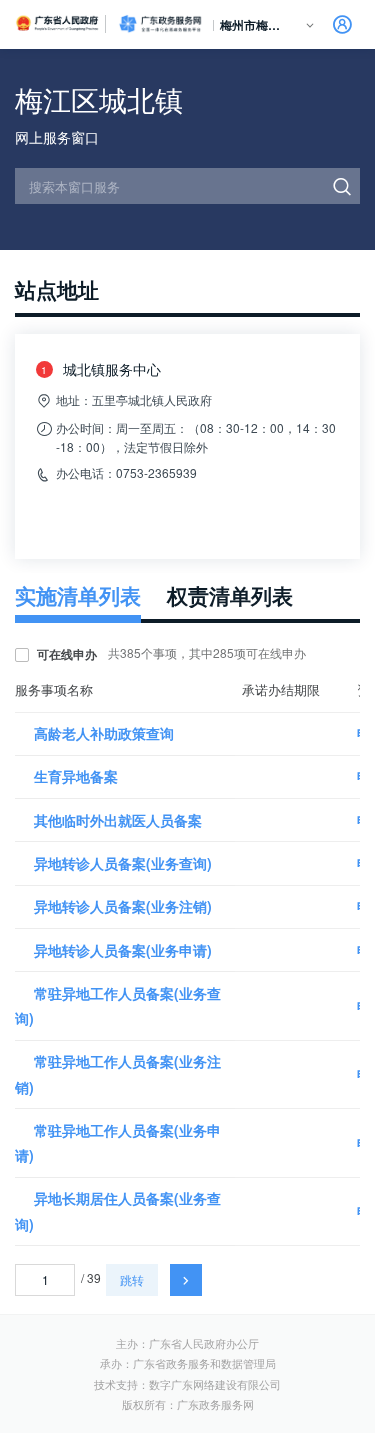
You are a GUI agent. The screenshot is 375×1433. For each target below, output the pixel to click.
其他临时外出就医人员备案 (118, 820)
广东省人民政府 (58, 23)
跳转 (132, 1279)
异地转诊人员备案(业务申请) (123, 950)
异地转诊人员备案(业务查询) (123, 863)
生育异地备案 (76, 776)
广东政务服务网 (160, 24)
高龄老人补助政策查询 (104, 733)
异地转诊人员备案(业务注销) (123, 906)
